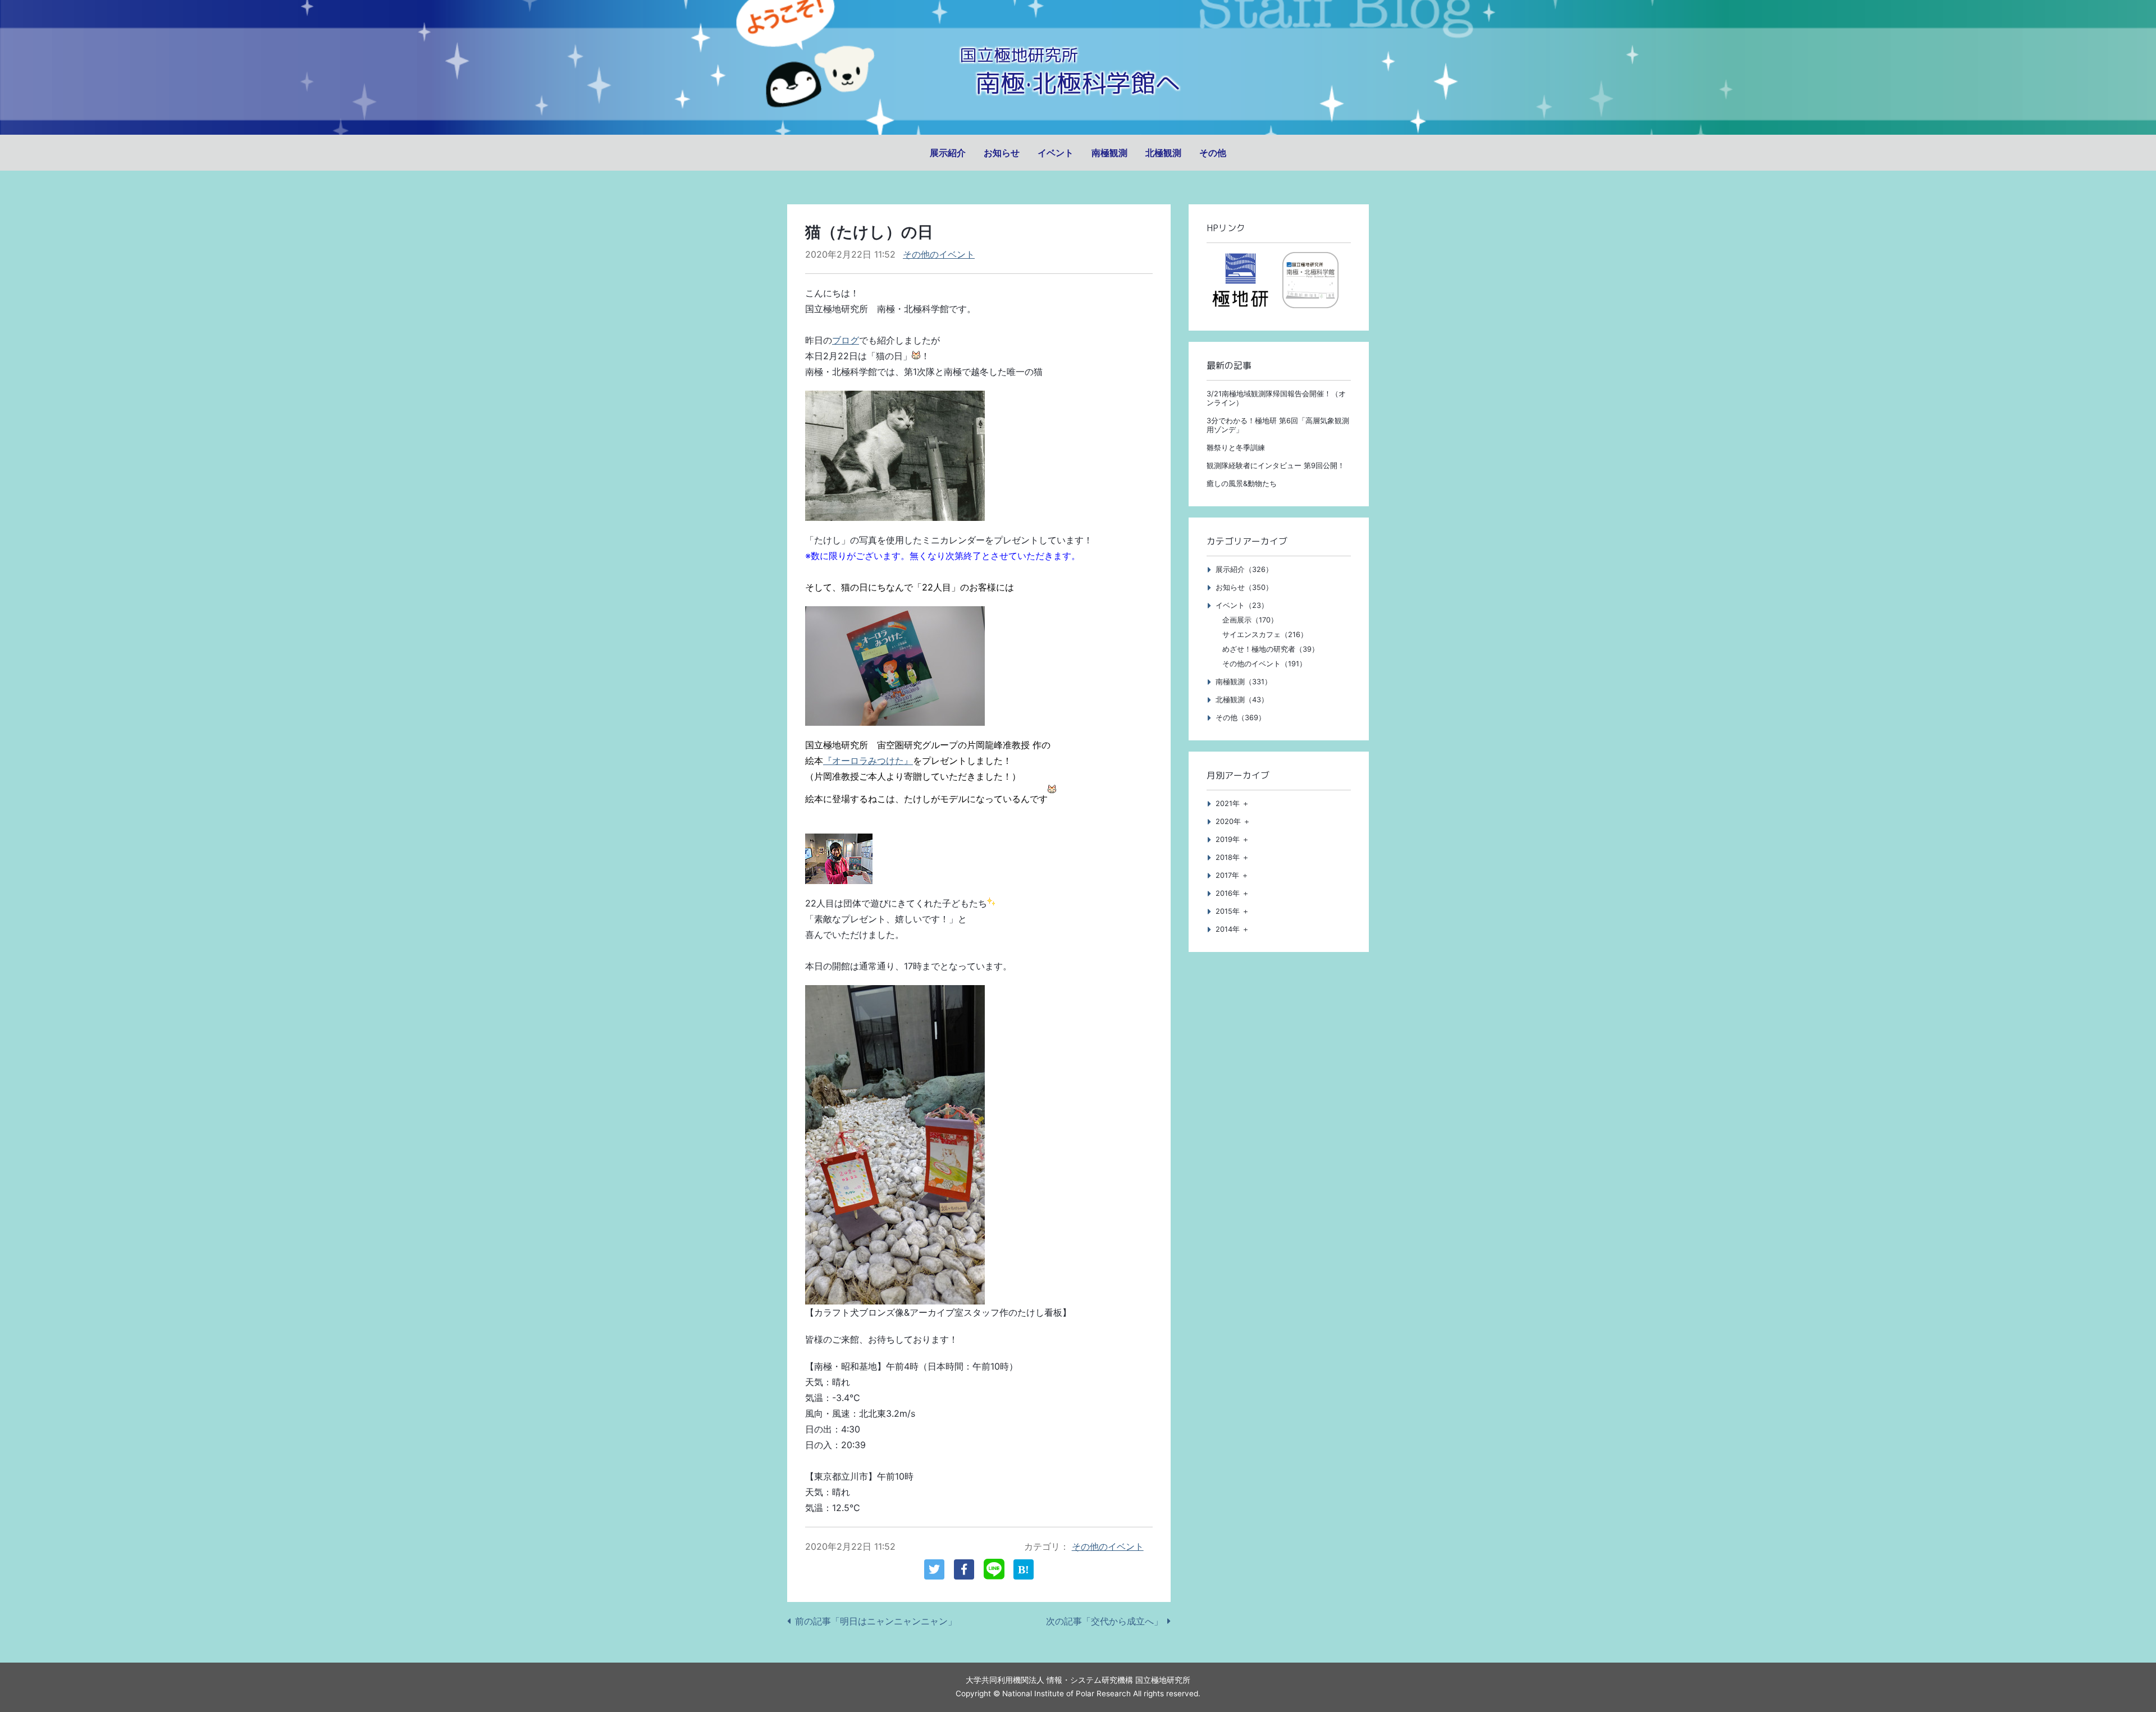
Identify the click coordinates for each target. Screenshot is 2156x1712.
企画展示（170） (1250, 620)
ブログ (846, 340)
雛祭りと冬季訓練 (1236, 448)
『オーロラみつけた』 (868, 761)
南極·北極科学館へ (1078, 83)
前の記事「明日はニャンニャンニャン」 (876, 1621)
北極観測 (1163, 153)
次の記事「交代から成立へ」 (1104, 1621)
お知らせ (1002, 153)
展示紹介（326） (1244, 569)
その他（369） (1241, 718)
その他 (1213, 153)
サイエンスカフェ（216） (1265, 635)
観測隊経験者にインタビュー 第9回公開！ (1276, 466)
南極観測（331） (1244, 682)
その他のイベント (939, 254)
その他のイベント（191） (1264, 664)
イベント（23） (1242, 605)
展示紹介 (948, 153)
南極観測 (1109, 153)
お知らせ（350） (1244, 587)
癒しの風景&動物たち (1242, 484)
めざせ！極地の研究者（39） (1271, 649)
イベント (1056, 153)
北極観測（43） (1242, 700)
